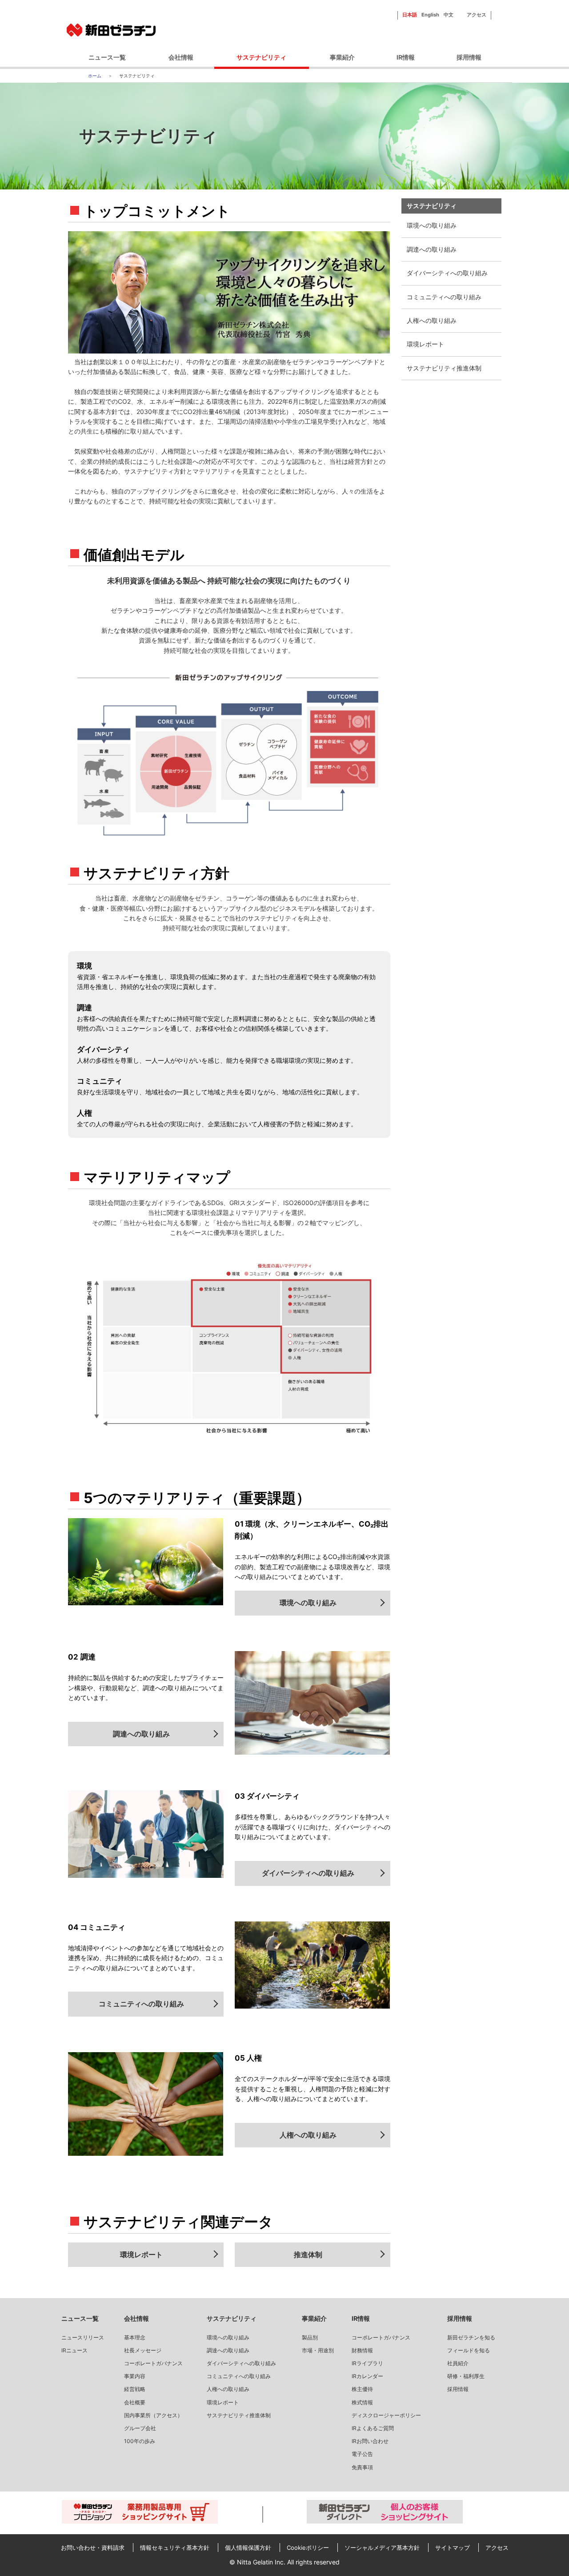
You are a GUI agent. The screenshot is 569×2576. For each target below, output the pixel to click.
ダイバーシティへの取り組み (447, 273)
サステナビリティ (261, 57)
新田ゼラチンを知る (471, 2337)
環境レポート (425, 344)
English (430, 15)
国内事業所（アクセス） (153, 2415)
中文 (449, 15)
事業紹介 (342, 57)
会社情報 (181, 57)
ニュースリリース (83, 2337)
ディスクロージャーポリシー (386, 2415)
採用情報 (469, 57)
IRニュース (74, 2350)
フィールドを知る (469, 2350)
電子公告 (362, 2454)
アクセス (477, 15)
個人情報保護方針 (248, 2548)
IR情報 (406, 57)
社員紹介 (458, 2363)
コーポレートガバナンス (153, 2363)
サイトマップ (453, 2548)
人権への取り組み (432, 320)
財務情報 (362, 2350)
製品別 (310, 2337)
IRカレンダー (367, 2376)
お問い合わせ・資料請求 (93, 2548)
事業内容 (135, 2376)
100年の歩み (140, 2441)
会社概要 (135, 2402)
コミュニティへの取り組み (444, 297)
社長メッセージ (143, 2350)
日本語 (410, 15)
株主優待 (362, 2389)
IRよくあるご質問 (373, 2428)
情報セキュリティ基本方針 (175, 2548)
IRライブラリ (367, 2363)
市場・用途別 (318, 2350)
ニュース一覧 (107, 57)
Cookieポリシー (308, 2548)
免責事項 (362, 2467)
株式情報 (362, 2402)
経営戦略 (135, 2389)
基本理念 (135, 2337)
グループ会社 (140, 2428)
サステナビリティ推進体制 (444, 368)
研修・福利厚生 (466, 2376)
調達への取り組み (432, 249)
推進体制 (308, 2255)
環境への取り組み (432, 225)
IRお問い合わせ (370, 2441)
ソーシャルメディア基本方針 (382, 2548)
